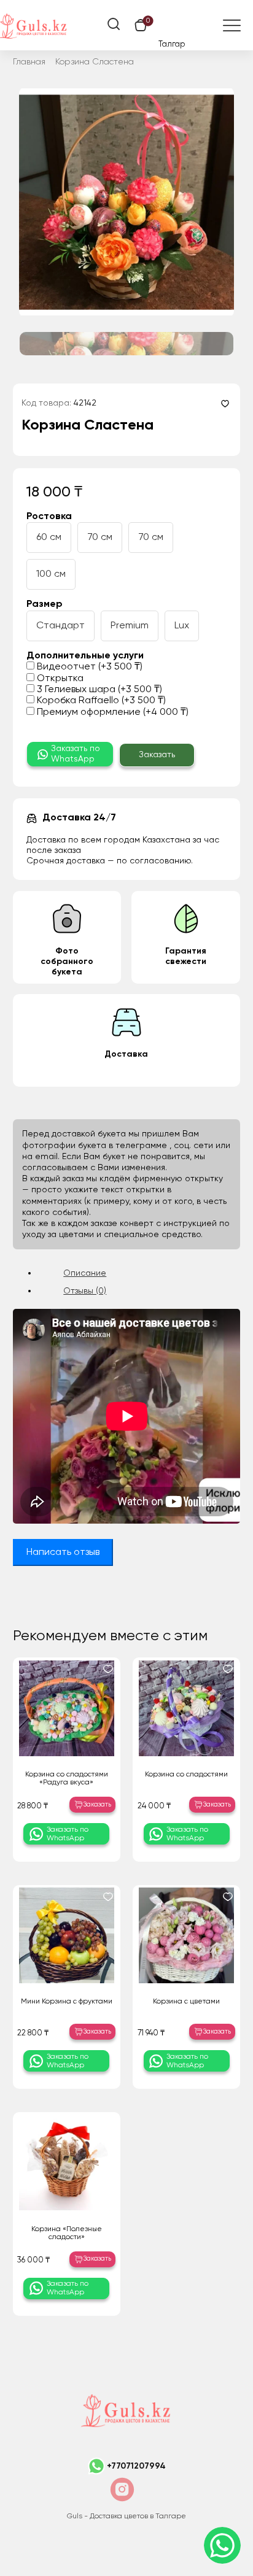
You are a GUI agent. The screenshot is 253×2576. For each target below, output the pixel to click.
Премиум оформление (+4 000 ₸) (111, 712)
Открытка (59, 679)
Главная (29, 62)
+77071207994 (136, 2466)
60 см (49, 538)
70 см (100, 538)
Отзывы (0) (85, 1291)
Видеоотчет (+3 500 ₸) (88, 667)
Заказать (157, 755)
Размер (45, 604)
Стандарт (60, 626)
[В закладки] (225, 403)
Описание (85, 1273)
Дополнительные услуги (85, 656)
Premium (130, 626)
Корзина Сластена (95, 62)
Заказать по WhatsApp (76, 754)
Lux (182, 626)
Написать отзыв (63, 1552)
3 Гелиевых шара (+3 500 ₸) (98, 690)
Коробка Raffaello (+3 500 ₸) (100, 701)
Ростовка (49, 517)
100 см (51, 574)
